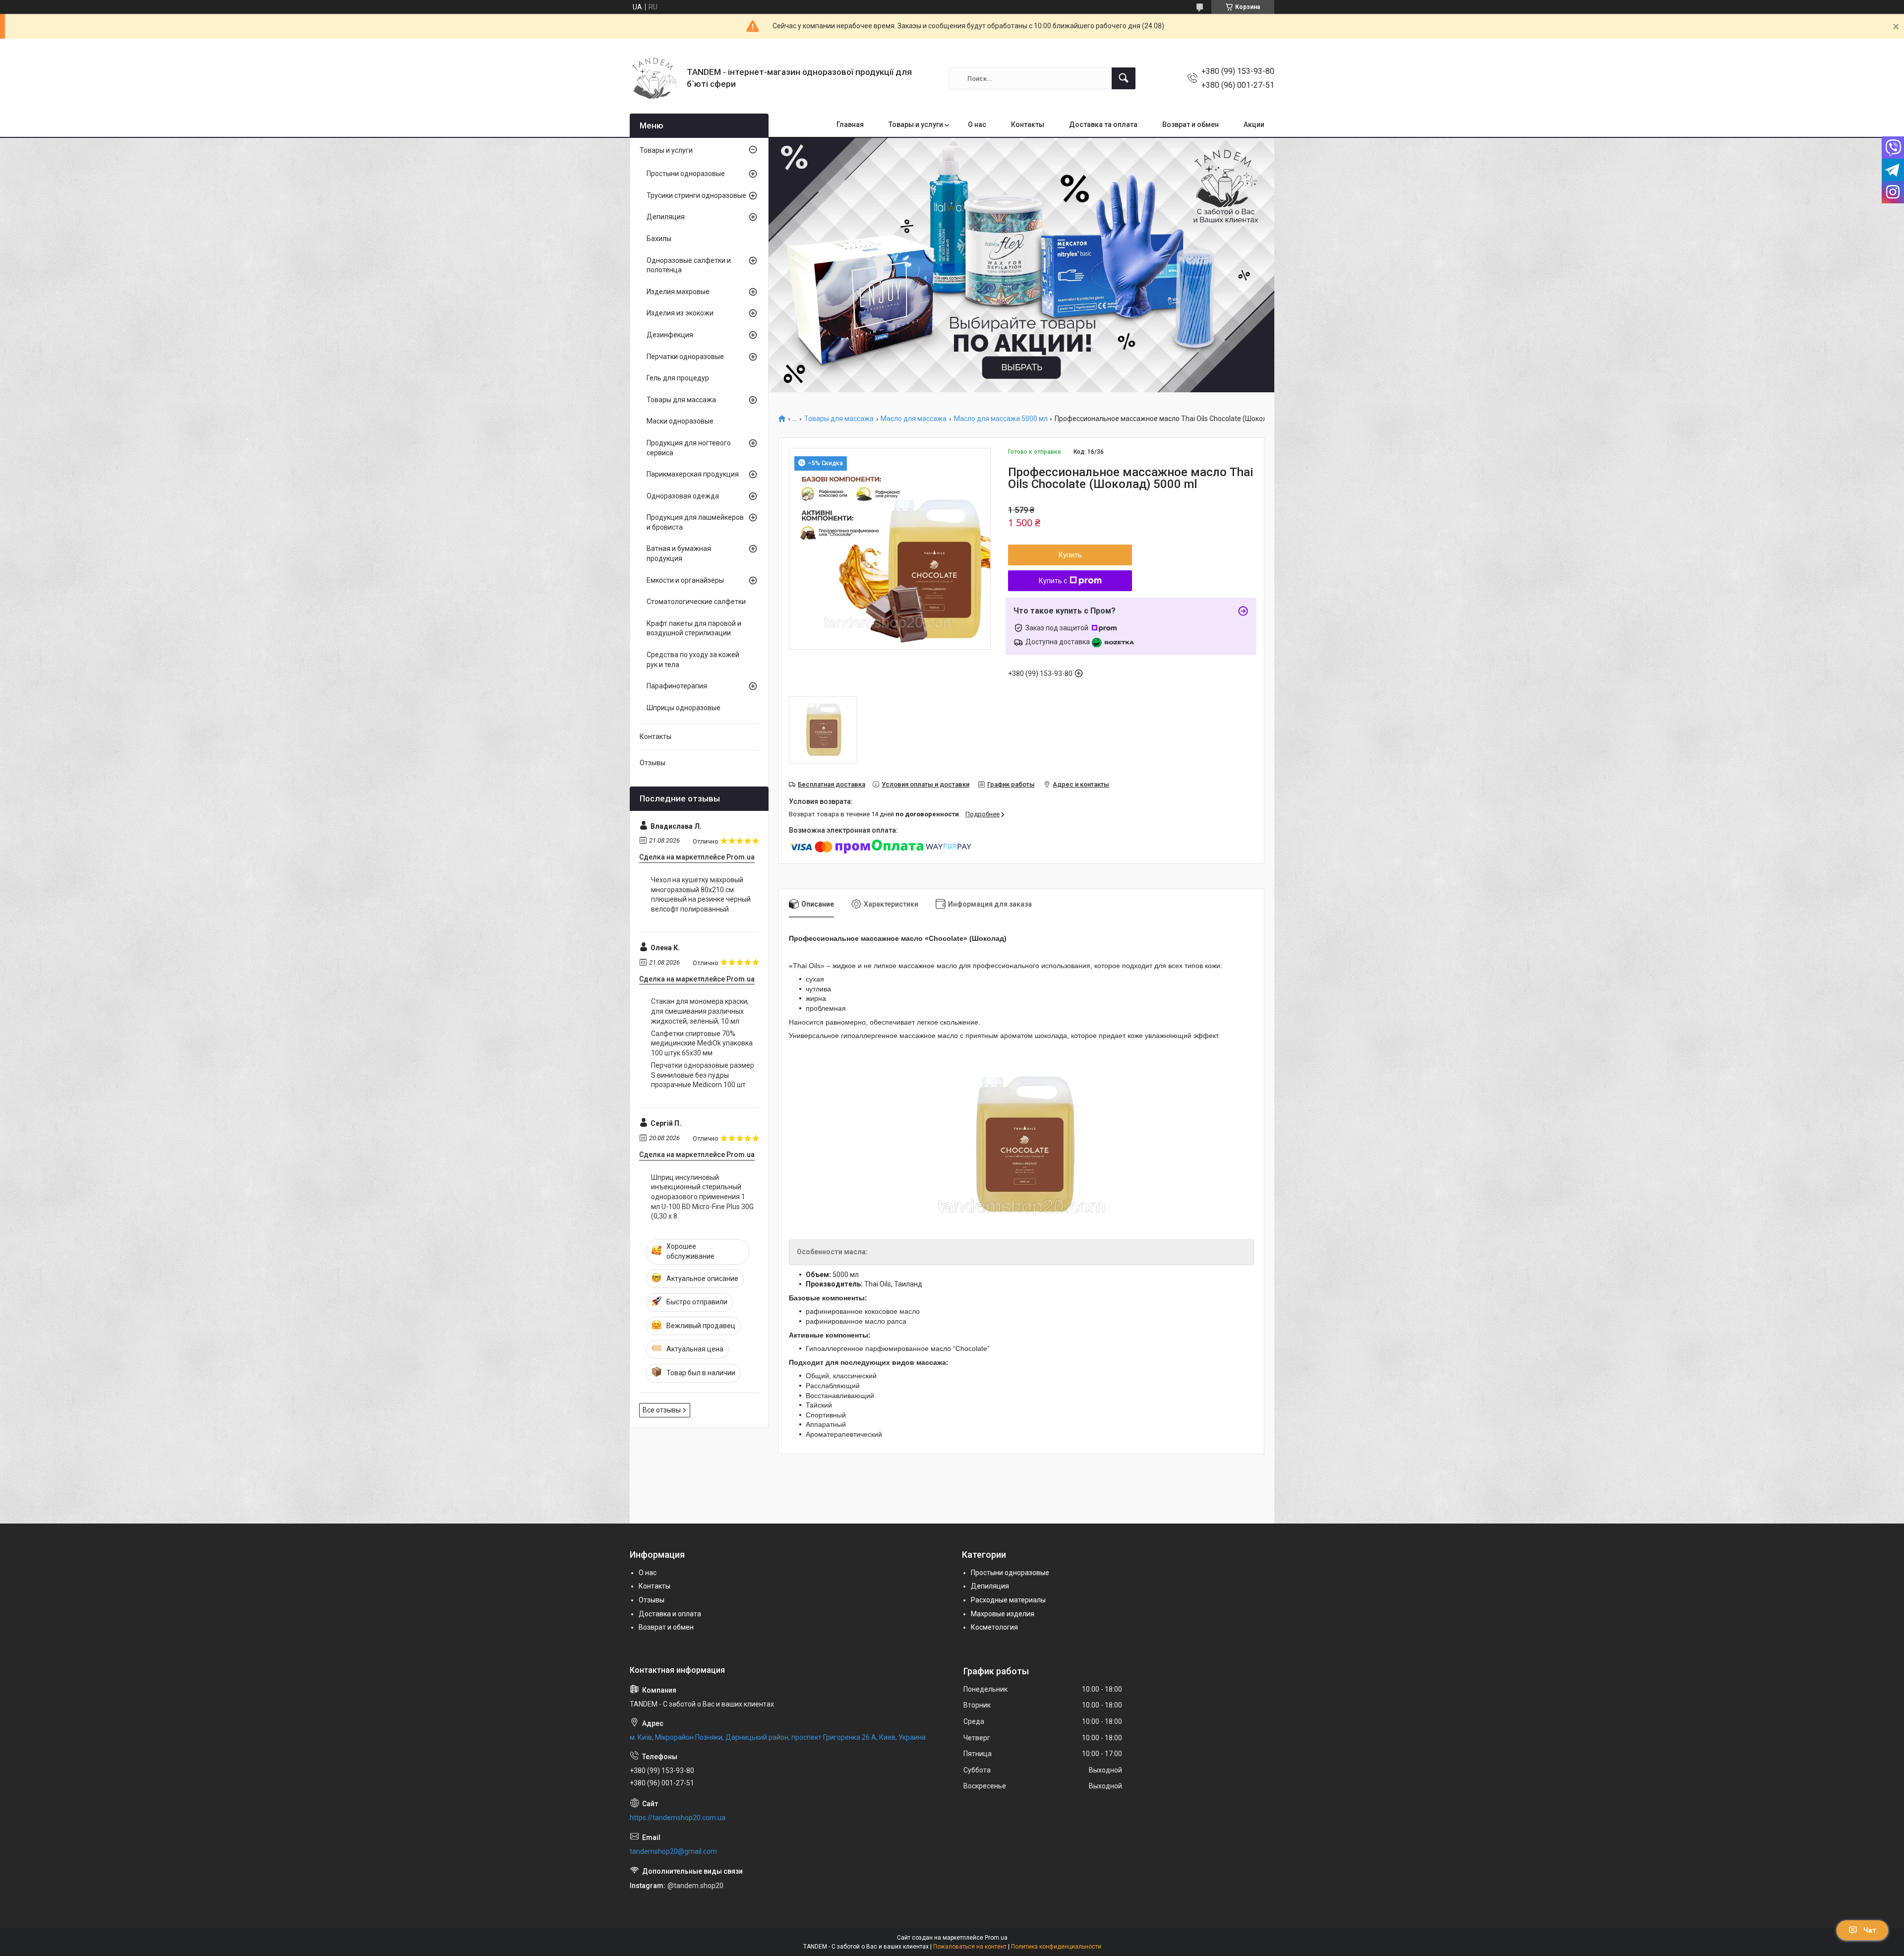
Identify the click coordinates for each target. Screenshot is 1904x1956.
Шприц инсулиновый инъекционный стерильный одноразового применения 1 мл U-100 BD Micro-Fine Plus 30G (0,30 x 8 (702, 1197)
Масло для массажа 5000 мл (1001, 419)
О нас (977, 124)
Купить (1070, 555)
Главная (850, 124)
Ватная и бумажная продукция (679, 553)
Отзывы (653, 763)
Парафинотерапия (677, 686)
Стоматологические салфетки (696, 602)
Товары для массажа (839, 419)
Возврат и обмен (1190, 124)
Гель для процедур (678, 378)
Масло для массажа (914, 419)
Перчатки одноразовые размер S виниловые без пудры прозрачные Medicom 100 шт (703, 1075)
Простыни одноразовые (686, 174)
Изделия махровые (678, 292)
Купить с (1053, 581)
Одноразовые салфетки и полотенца (689, 265)
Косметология (994, 1627)
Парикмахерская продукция (693, 474)
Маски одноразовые (680, 421)
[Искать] (1124, 78)
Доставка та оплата (1103, 124)
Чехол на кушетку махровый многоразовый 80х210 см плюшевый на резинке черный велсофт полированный (701, 894)
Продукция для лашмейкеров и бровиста (695, 522)
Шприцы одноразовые (684, 708)
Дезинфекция (670, 335)
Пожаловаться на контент (970, 1947)
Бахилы (659, 239)
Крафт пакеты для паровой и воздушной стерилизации (694, 628)
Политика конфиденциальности (1056, 1947)
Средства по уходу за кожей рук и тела (693, 660)
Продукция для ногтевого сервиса (689, 448)
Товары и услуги (916, 124)
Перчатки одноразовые (685, 357)
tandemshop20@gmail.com (673, 1851)
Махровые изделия (1003, 1614)
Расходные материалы (1008, 1600)
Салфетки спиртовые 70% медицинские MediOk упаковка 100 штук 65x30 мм (702, 1043)
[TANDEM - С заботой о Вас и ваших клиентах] (654, 78)
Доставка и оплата (670, 1614)
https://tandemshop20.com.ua (678, 1818)
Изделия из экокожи (680, 313)
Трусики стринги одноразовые (696, 195)
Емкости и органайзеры (685, 580)
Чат (1870, 1930)
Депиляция (666, 217)
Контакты (1028, 124)
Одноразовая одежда (683, 496)
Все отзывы (662, 1410)
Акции (1254, 124)
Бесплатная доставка (832, 784)
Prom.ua (996, 1938)
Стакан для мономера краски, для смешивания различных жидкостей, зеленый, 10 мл (700, 1011)
